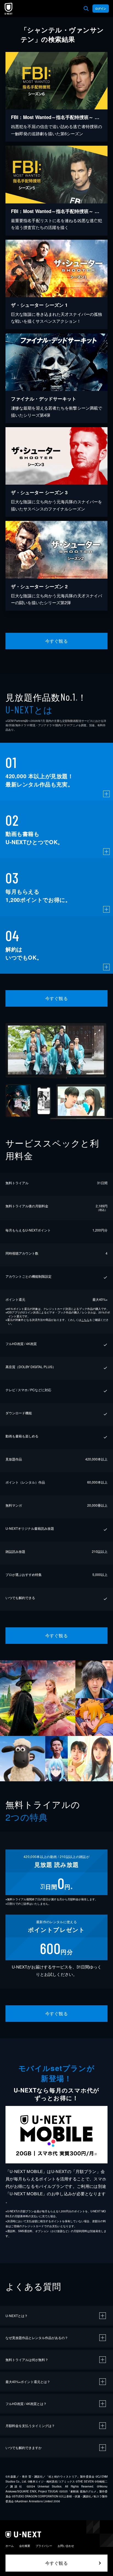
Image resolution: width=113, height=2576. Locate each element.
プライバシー (44, 2546)
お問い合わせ (66, 2546)
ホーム (10, 2546)
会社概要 (25, 2546)
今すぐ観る (56, 641)
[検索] (86, 9)
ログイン (101, 9)
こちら (85, 1320)
